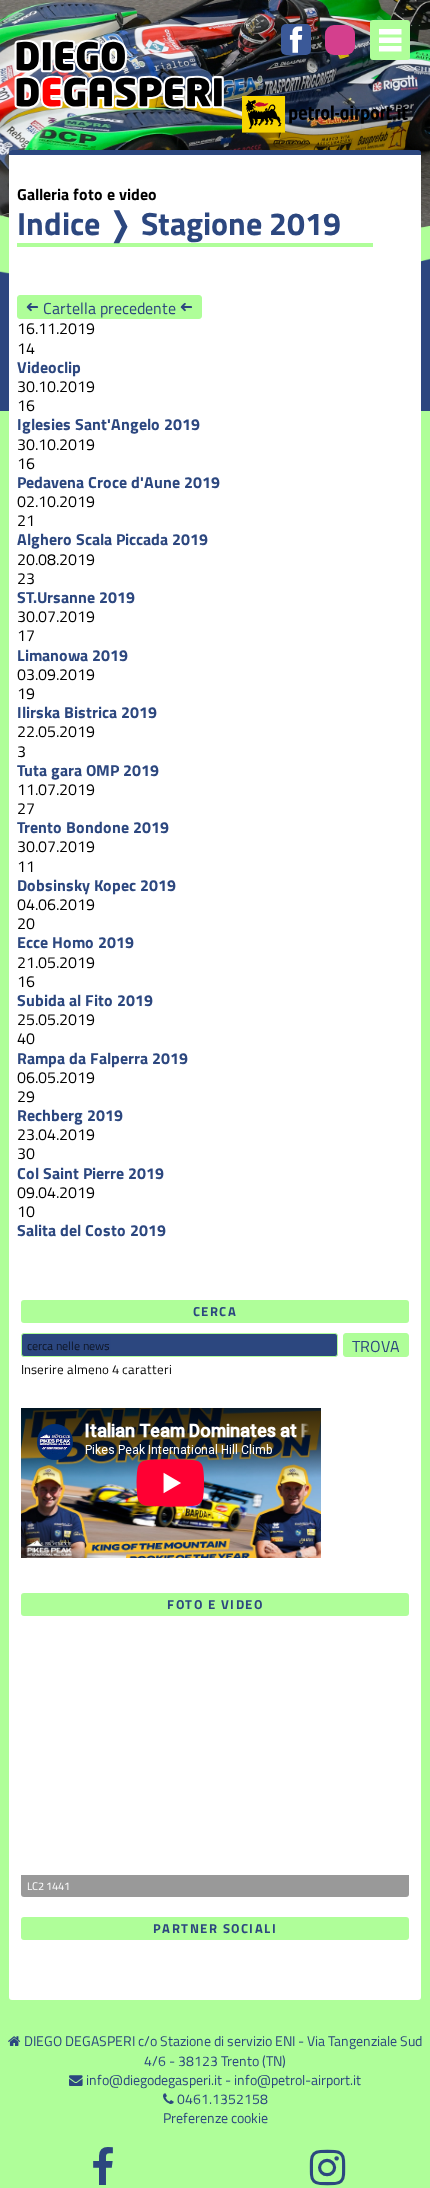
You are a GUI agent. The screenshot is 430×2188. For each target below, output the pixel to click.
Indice (58, 223)
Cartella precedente (109, 307)
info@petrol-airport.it (297, 2080)
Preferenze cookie (215, 2118)
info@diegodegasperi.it (154, 2080)
